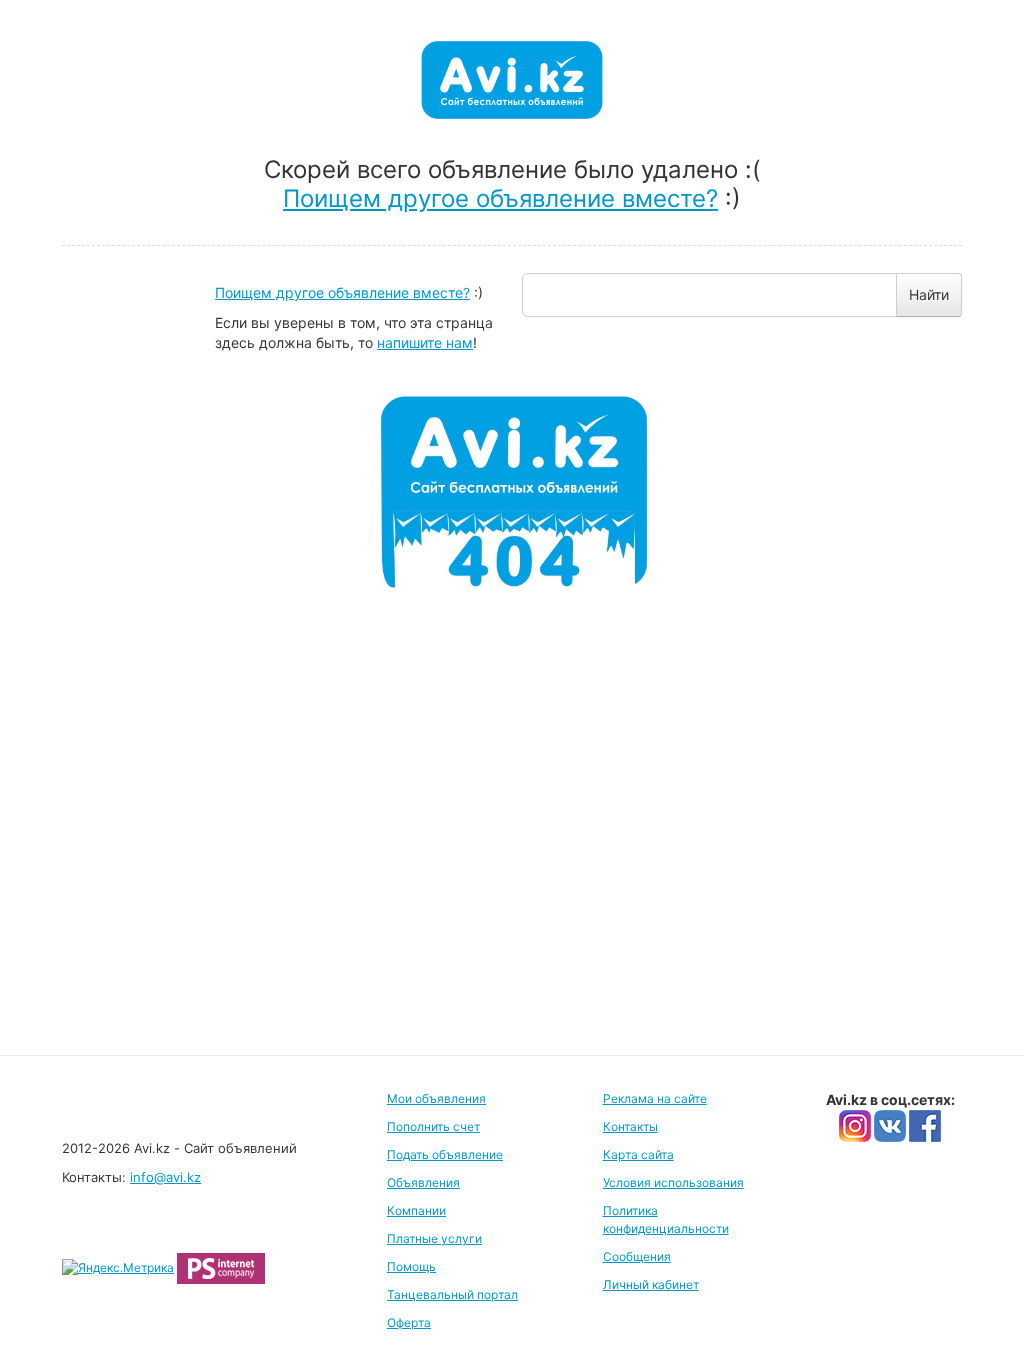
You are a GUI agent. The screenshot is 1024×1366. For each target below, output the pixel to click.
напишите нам (425, 342)
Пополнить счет (433, 1126)
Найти (929, 294)
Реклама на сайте (655, 1098)
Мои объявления (436, 1098)
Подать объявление (445, 1154)
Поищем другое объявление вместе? (500, 198)
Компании (416, 1210)
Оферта (409, 1322)
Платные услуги (434, 1238)
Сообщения (637, 1256)
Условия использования (673, 1182)
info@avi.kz (165, 1177)
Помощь (411, 1266)
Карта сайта (638, 1154)
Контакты (630, 1126)
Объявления (423, 1182)
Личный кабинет (651, 1284)
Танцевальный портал (452, 1294)
